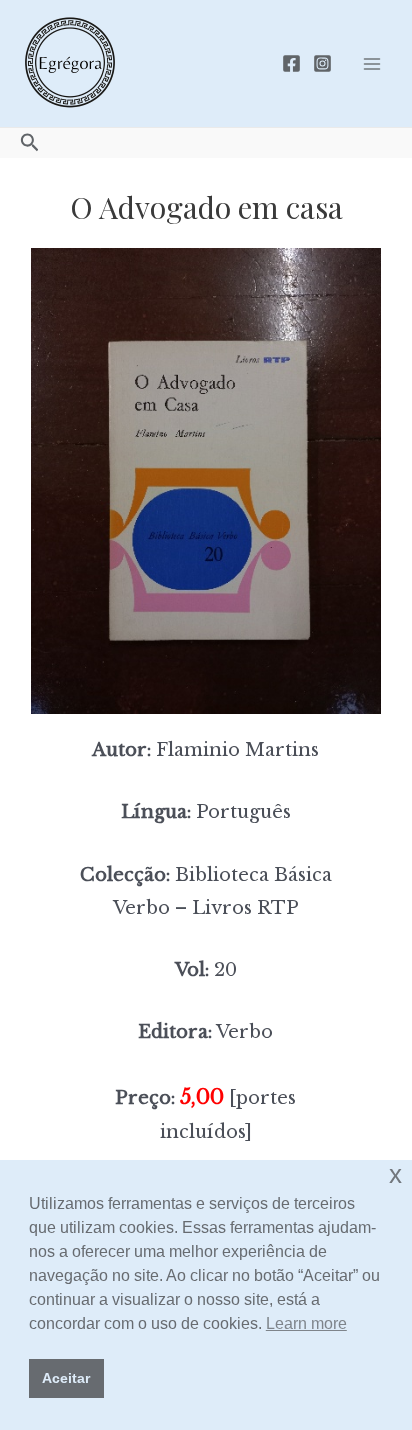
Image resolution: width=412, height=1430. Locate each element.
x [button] (395, 1174)
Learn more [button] (306, 1323)
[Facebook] (291, 63)
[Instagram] (322, 63)
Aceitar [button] (66, 1378)
